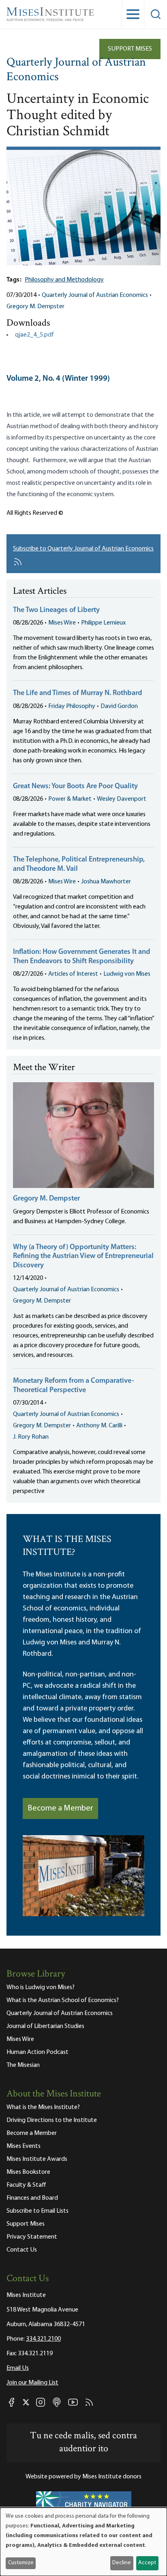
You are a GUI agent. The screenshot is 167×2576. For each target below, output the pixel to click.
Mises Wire (62, 623)
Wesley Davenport (122, 799)
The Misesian (23, 2065)
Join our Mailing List (32, 2383)
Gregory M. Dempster (35, 307)
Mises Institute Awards (37, 2159)
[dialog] (83, 2542)
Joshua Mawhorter (106, 882)
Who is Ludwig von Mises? (41, 1987)
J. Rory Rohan (31, 1437)
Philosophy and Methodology (64, 280)
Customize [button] (21, 2563)
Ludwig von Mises (127, 974)
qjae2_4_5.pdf (34, 335)
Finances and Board (32, 2198)
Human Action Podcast (37, 2052)
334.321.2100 (43, 2339)
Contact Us (22, 2250)
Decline (122, 2563)
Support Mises (130, 49)
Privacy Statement (32, 2237)
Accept (147, 2563)
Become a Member (60, 1808)
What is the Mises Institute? (43, 2107)
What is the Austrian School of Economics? (63, 2000)
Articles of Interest (73, 974)
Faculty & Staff (26, 2185)
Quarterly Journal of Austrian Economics (76, 70)
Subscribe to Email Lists (37, 2211)
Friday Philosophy (72, 706)
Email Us (18, 2368)
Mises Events (24, 2146)
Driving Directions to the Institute (52, 2120)
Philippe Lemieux (103, 623)
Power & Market (70, 799)
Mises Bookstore (28, 2172)
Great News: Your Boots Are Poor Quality (75, 787)
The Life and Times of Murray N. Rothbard (77, 693)
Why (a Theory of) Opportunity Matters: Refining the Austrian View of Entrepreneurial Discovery (83, 1257)
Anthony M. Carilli (99, 1426)
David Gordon (119, 706)
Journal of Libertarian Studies (45, 2026)
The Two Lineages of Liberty (56, 610)
